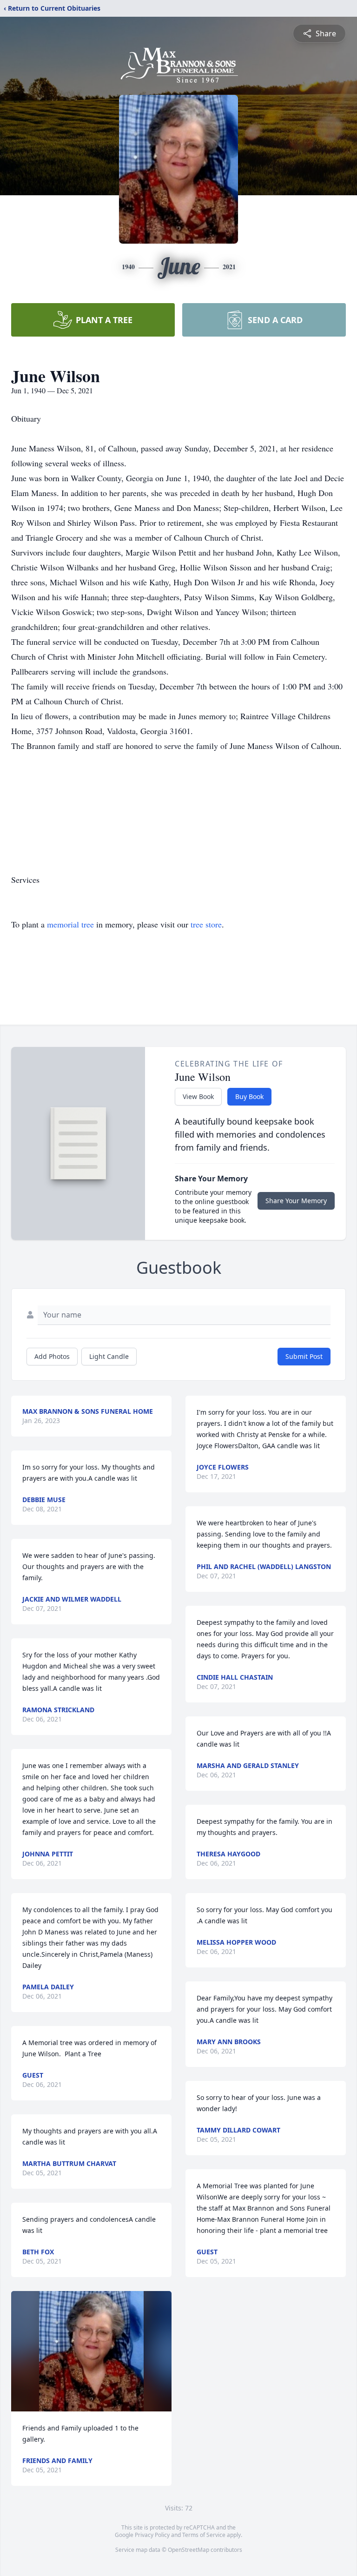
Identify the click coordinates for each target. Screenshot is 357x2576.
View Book (198, 1096)
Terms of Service (204, 2535)
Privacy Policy (152, 2535)
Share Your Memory (296, 1201)
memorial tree (70, 924)
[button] (92, 2351)
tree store (206, 924)
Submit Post (304, 1356)
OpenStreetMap (188, 2550)
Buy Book (249, 1096)
